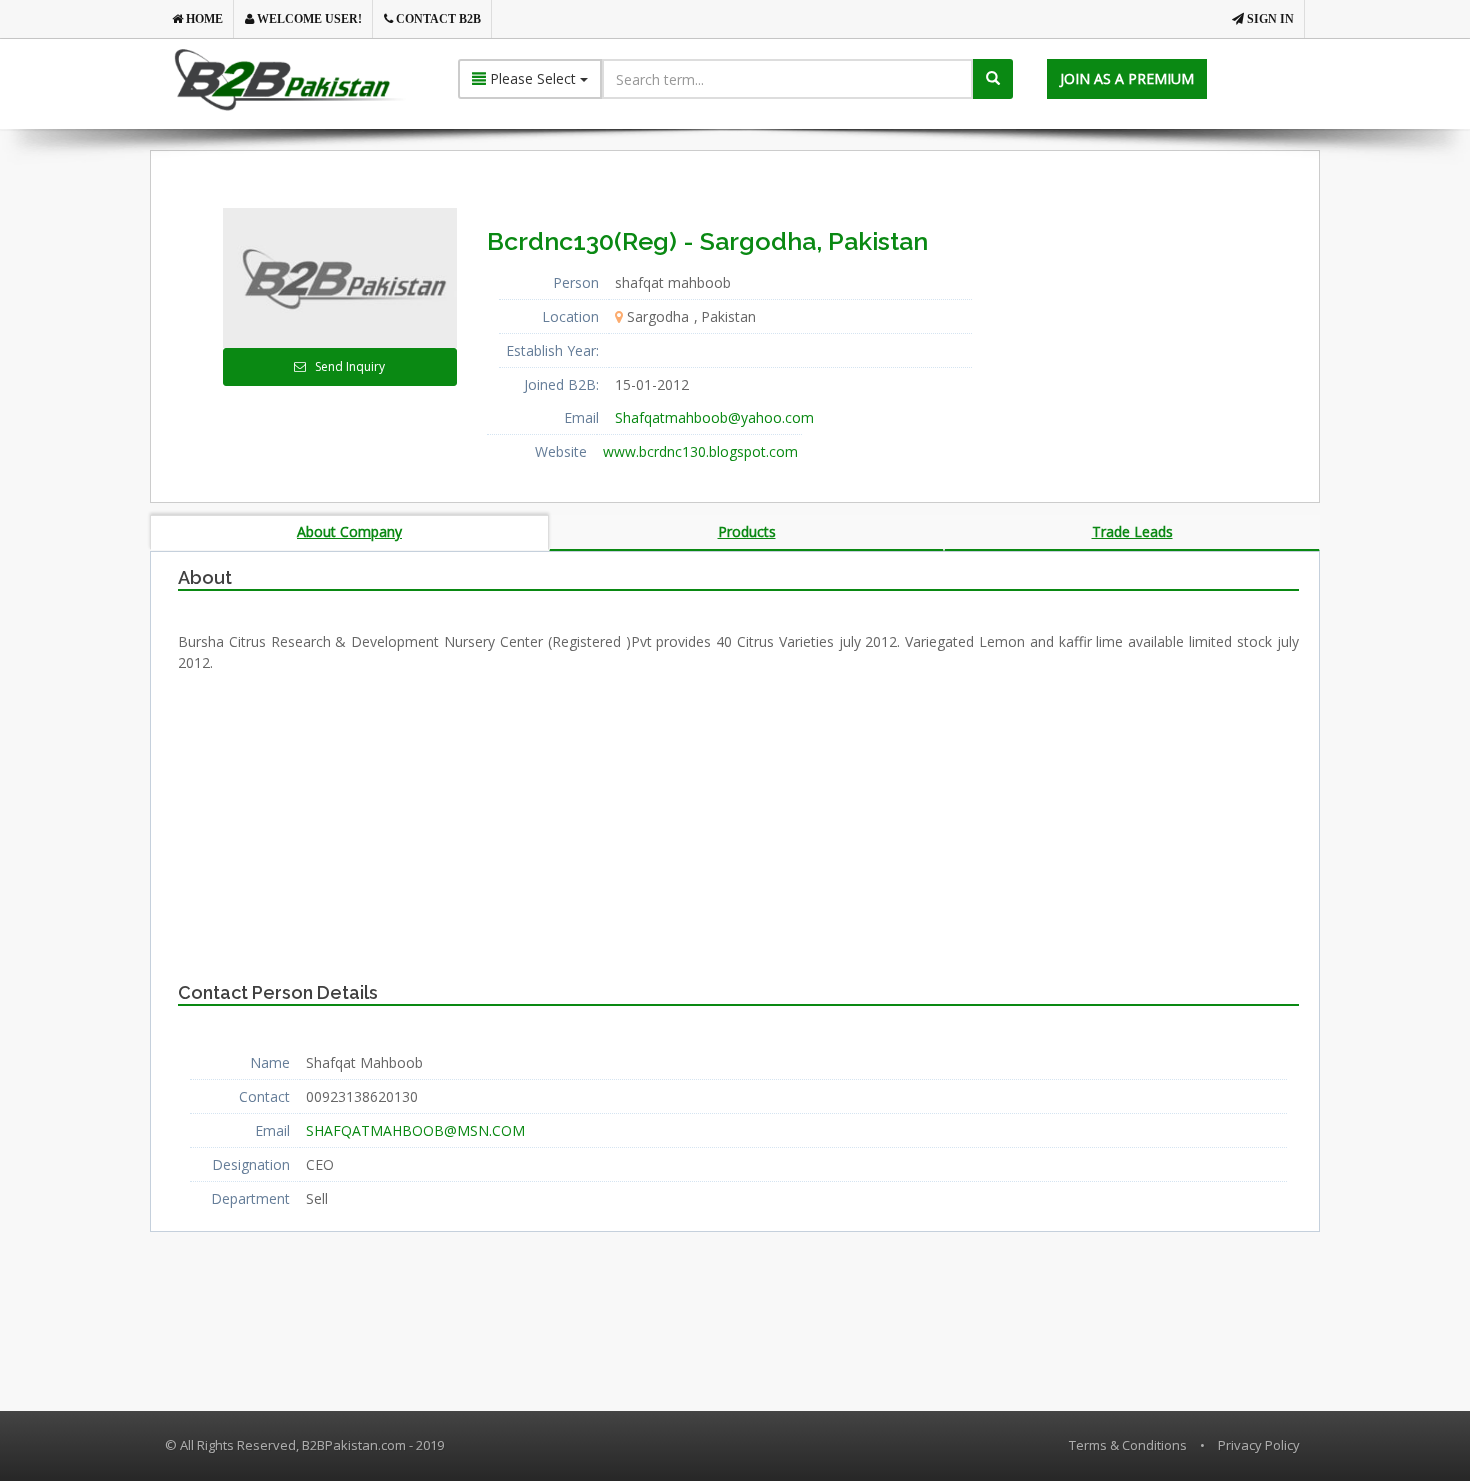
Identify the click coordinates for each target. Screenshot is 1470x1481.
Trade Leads (1132, 531)
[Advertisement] (1164, 333)
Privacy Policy (1259, 1445)
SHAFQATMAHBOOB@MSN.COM (415, 1130)
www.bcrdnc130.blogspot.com (700, 451)
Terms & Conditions (1128, 1445)
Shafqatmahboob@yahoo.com (714, 417)
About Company (349, 531)
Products (747, 531)
